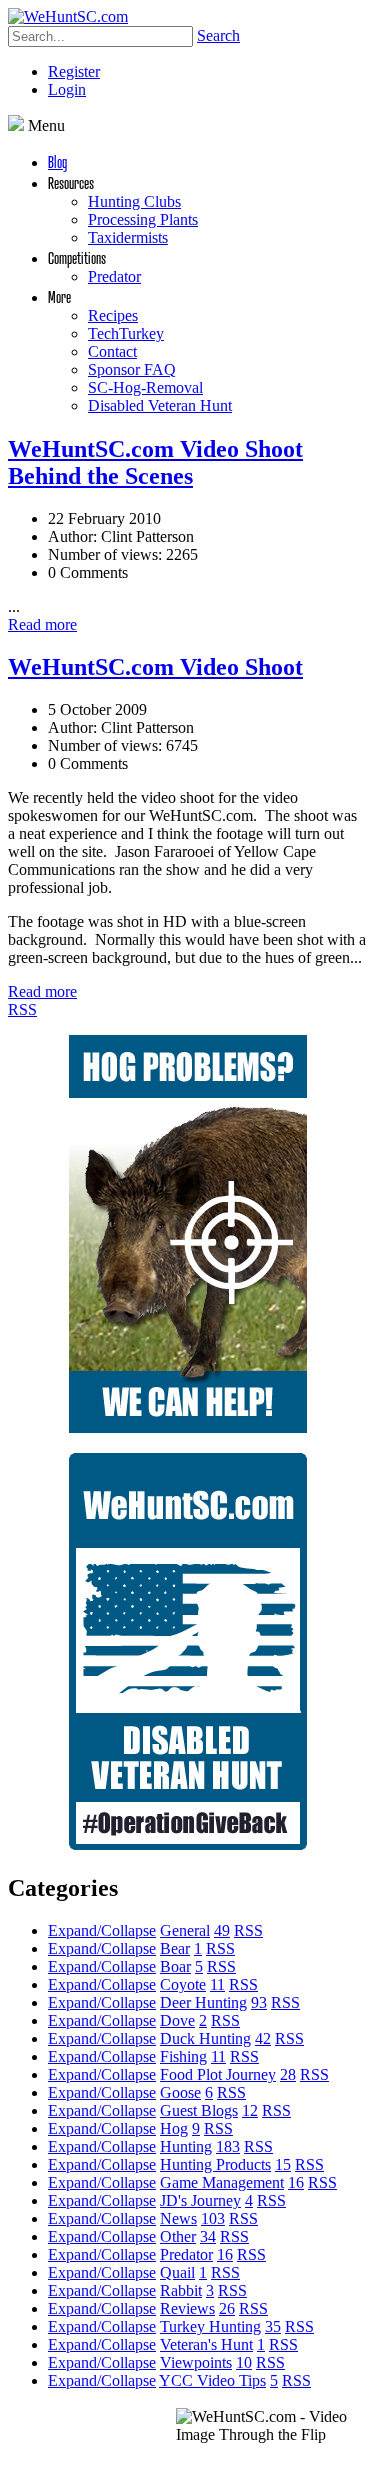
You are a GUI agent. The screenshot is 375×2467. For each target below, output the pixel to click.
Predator (114, 276)
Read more (42, 624)
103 (213, 2218)
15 (283, 2164)
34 (208, 2236)
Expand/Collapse (102, 1930)
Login (67, 89)
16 (296, 2182)
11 (217, 1984)
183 (228, 2146)
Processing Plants (143, 219)
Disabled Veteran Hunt (160, 405)
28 (288, 2074)
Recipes (113, 315)
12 (250, 2110)
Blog (57, 161)
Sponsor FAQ (132, 369)
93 (259, 2002)
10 (244, 2362)
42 (263, 2038)
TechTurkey (126, 333)
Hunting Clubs (134, 201)
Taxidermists (128, 237)
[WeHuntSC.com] (68, 16)
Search (218, 35)
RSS (22, 1009)
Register (74, 71)
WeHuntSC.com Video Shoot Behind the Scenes (155, 462)
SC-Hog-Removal (145, 387)
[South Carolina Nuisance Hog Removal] (188, 1427)
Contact (112, 351)
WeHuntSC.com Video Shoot (155, 667)
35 (273, 2326)
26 (227, 2308)
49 (222, 1930)
